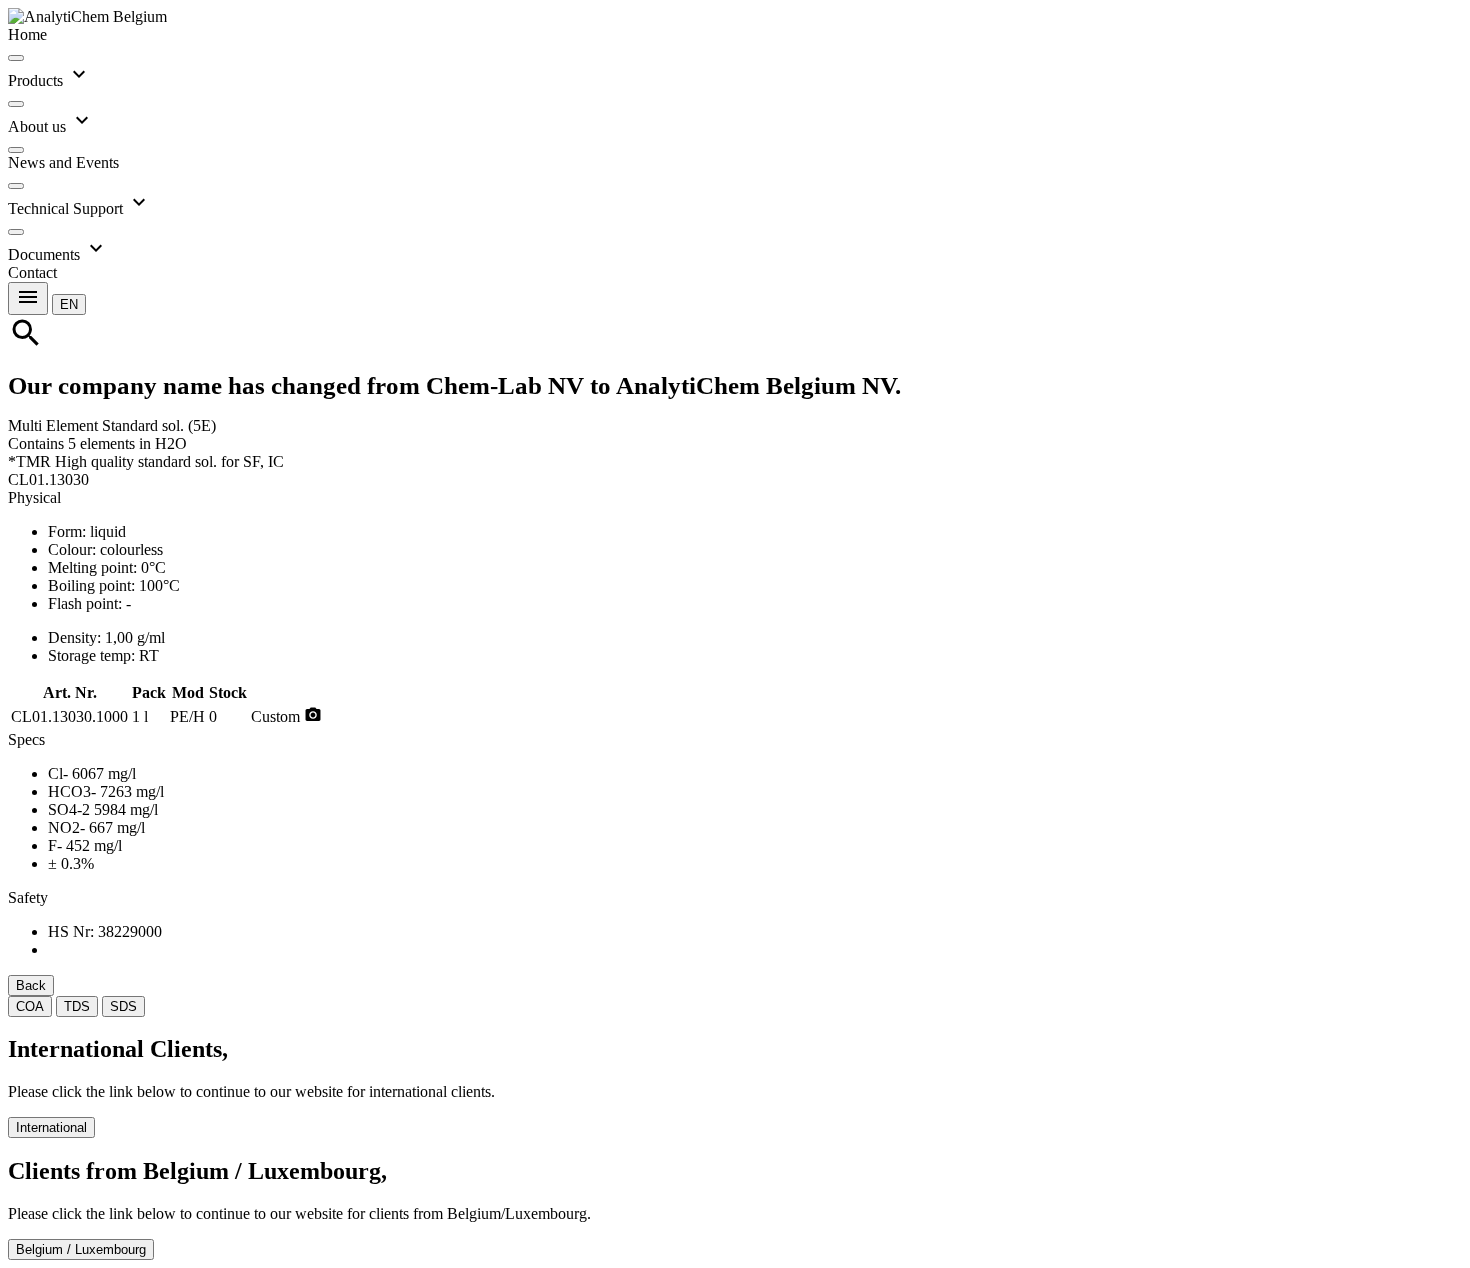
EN (69, 304)
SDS (123, 1006)
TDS (77, 1006)
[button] (69, 303)
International (51, 1127)
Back (31, 985)
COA (30, 1006)
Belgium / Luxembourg (81, 1249)
